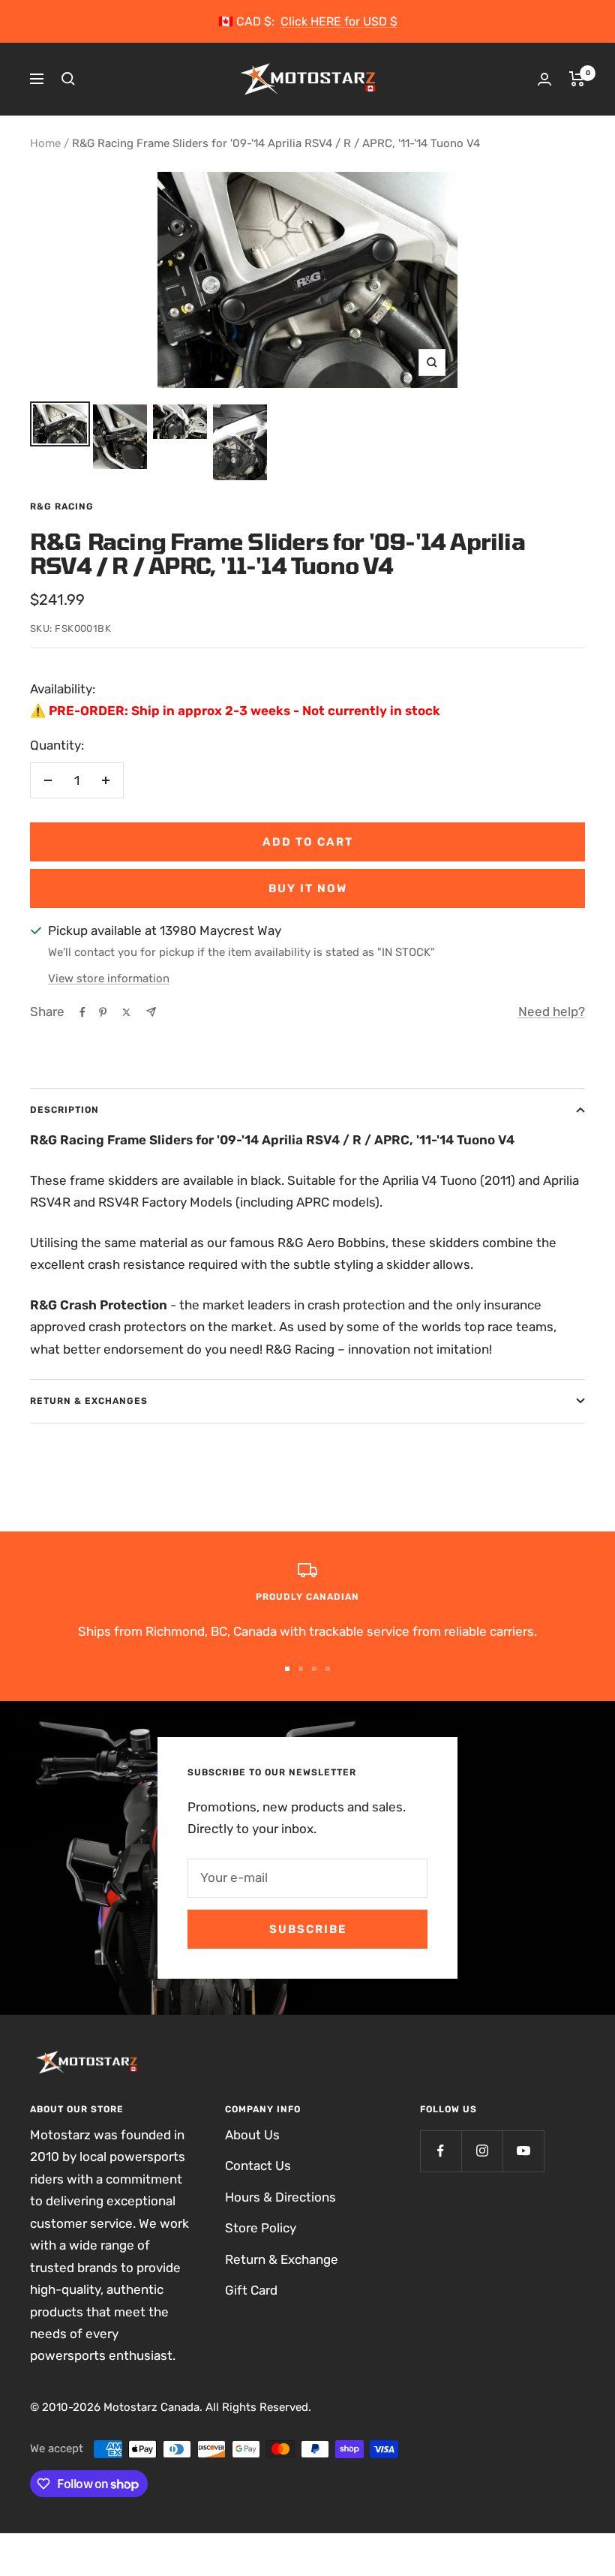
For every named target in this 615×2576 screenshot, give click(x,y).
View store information (109, 978)
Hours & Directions (280, 2197)
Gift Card (251, 2290)
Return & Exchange (282, 2259)
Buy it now (308, 888)
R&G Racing (62, 506)
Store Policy (261, 2228)
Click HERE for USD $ (339, 21)
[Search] (68, 79)
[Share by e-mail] (151, 1012)
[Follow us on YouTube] (523, 2151)
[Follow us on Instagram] (482, 2151)
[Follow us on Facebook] (441, 2151)
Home (45, 143)
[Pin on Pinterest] (103, 1012)
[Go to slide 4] (328, 1669)
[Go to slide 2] (301, 1669)
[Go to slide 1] (287, 1669)
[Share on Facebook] (82, 1012)
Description (64, 1110)
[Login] (544, 79)
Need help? (552, 1011)
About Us (252, 2135)
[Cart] (577, 79)
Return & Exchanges (89, 1401)
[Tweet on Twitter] (126, 1012)
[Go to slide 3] (314, 1669)
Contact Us (258, 2166)
